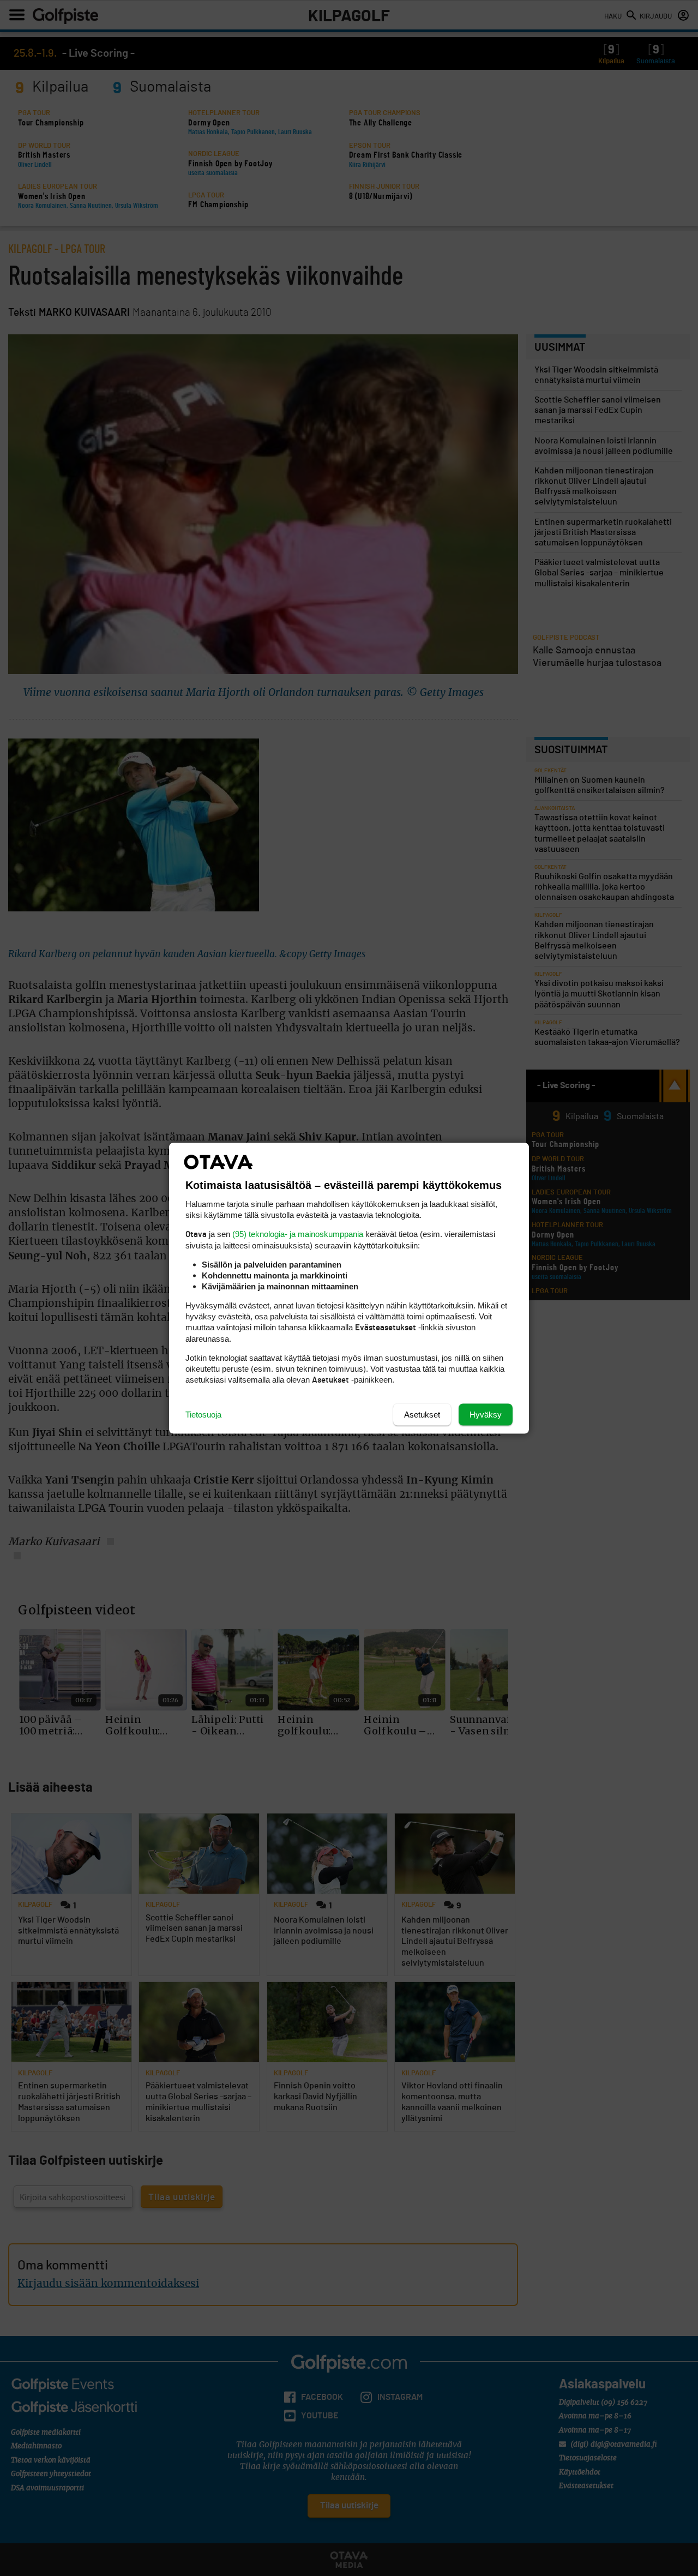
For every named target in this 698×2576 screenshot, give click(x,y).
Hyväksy (486, 1414)
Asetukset (422, 1414)
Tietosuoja (203, 1414)
